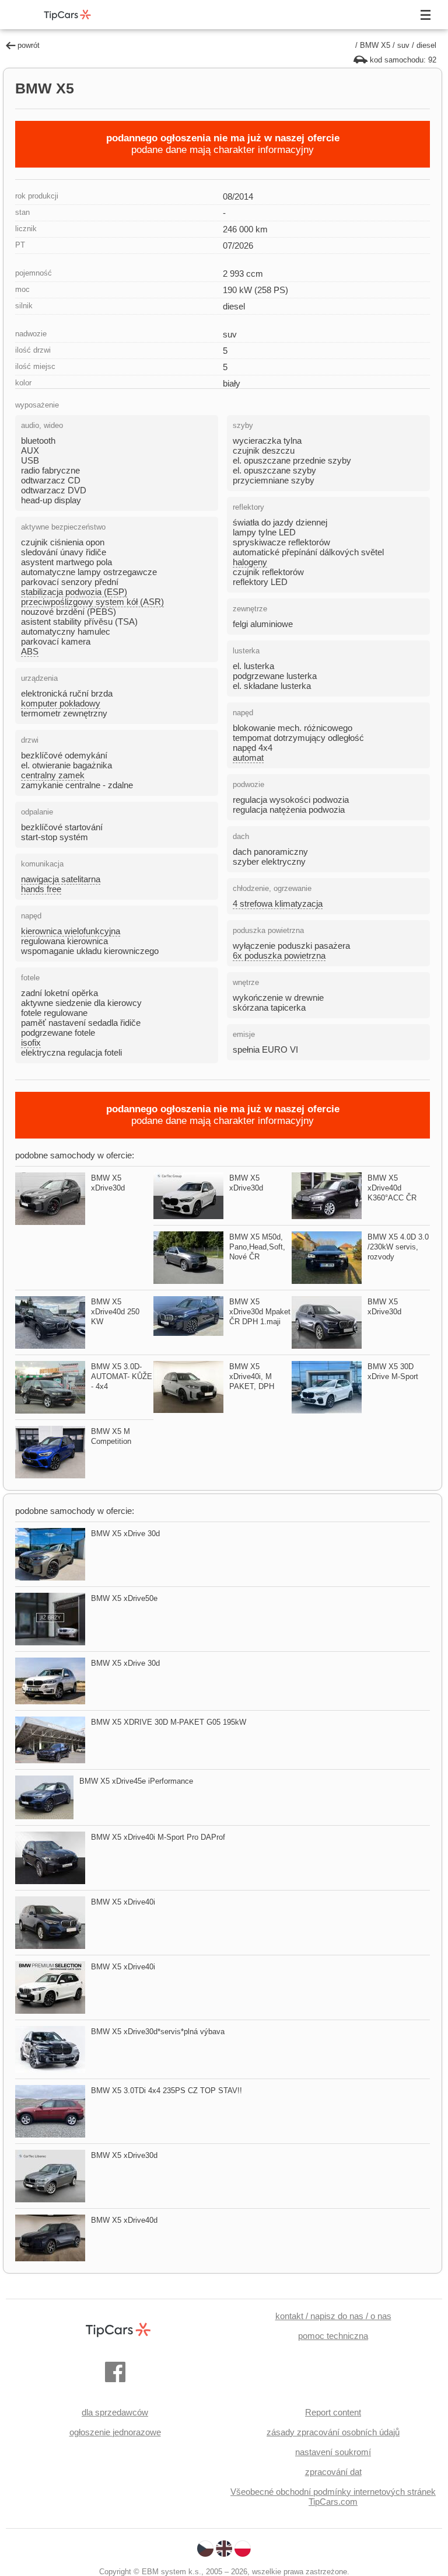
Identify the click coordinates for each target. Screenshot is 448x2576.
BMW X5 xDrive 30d (125, 1534)
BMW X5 (375, 45)
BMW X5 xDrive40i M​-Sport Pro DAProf (158, 1837)
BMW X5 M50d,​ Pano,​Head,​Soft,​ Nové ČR (257, 1247)
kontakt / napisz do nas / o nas (333, 2316)
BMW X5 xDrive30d (124, 2155)
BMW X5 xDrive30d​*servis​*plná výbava (158, 2032)
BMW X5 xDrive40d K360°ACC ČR (392, 1188)
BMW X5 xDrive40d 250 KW (115, 1312)
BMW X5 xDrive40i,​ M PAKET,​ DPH (252, 1376)
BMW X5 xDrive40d (124, 2220)
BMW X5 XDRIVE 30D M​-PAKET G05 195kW (169, 1722)
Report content (333, 2412)
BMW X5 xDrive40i (123, 1902)
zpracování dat (333, 2472)
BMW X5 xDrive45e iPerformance (136, 1781)
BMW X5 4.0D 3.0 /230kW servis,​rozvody (398, 1247)
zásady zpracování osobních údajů (333, 2432)
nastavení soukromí (333, 2452)
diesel (426, 45)
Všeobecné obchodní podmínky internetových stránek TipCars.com (333, 2497)
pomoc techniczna (333, 2336)
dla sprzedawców (115, 2412)
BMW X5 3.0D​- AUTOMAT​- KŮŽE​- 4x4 (122, 1376)
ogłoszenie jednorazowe (115, 2432)
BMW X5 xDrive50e (124, 1598)
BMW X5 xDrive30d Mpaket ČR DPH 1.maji (260, 1312)
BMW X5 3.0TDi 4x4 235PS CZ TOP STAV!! (167, 2091)
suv (403, 45)
